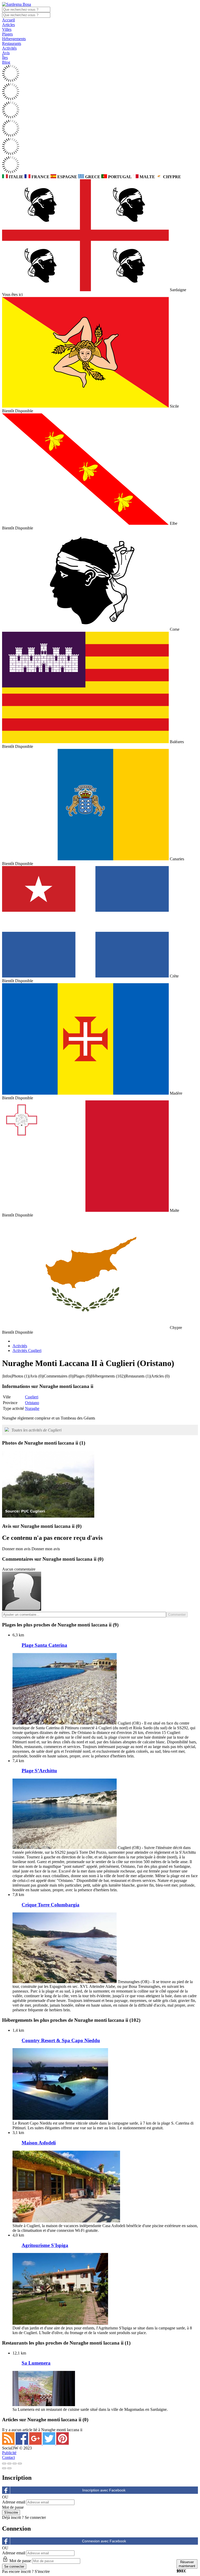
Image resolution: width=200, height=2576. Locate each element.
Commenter (177, 1615)
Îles (5, 58)
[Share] (9, 2464)
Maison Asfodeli (39, 2143)
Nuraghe (32, 1408)
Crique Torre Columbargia (51, 1905)
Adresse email (14, 2502)
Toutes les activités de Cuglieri (36, 1430)
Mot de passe (13, 2507)
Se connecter (35, 2517)
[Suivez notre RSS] (9, 2443)
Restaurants (12, 43)
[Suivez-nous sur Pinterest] (63, 2443)
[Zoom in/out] (20, 2464)
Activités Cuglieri (27, 1350)
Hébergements (14, 39)
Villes (7, 29)
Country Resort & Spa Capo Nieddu (61, 2040)
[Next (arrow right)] (9, 2468)
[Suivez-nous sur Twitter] (49, 2443)
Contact (8, 2457)
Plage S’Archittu (39, 1771)
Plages (7, 34)
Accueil (8, 20)
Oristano (32, 1403)
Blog (6, 62)
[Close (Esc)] (4, 2464)
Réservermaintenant (187, 2564)
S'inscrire (42, 2571)
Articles (8, 25)
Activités (9, 48)
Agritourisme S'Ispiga (45, 2245)
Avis (6, 53)
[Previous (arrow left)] (4, 2468)
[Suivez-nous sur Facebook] (22, 2443)
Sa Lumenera (36, 2363)
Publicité (9, 2453)
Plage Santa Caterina (44, 1645)
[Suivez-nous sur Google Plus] (36, 2443)
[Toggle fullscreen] (15, 2464)
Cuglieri (32, 1397)
